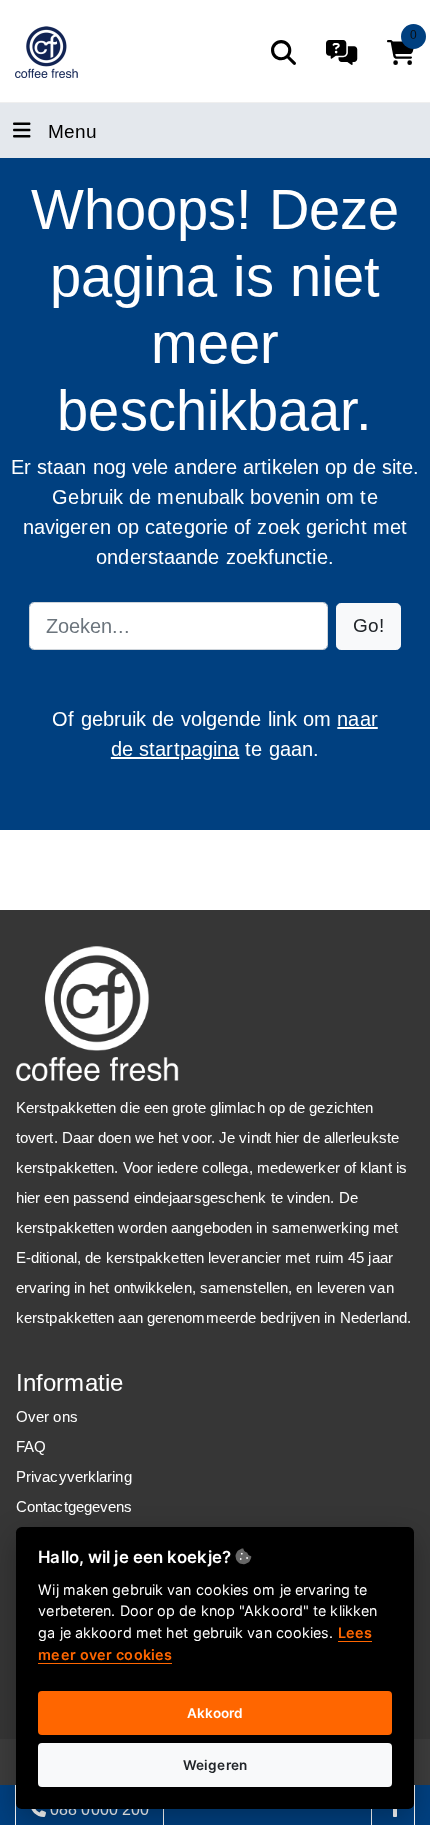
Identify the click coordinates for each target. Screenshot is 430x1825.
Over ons (47, 1416)
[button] (368, 626)
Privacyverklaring (74, 1476)
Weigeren (215, 1765)
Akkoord (215, 1713)
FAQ (31, 1446)
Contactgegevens (74, 1506)
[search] (283, 52)
